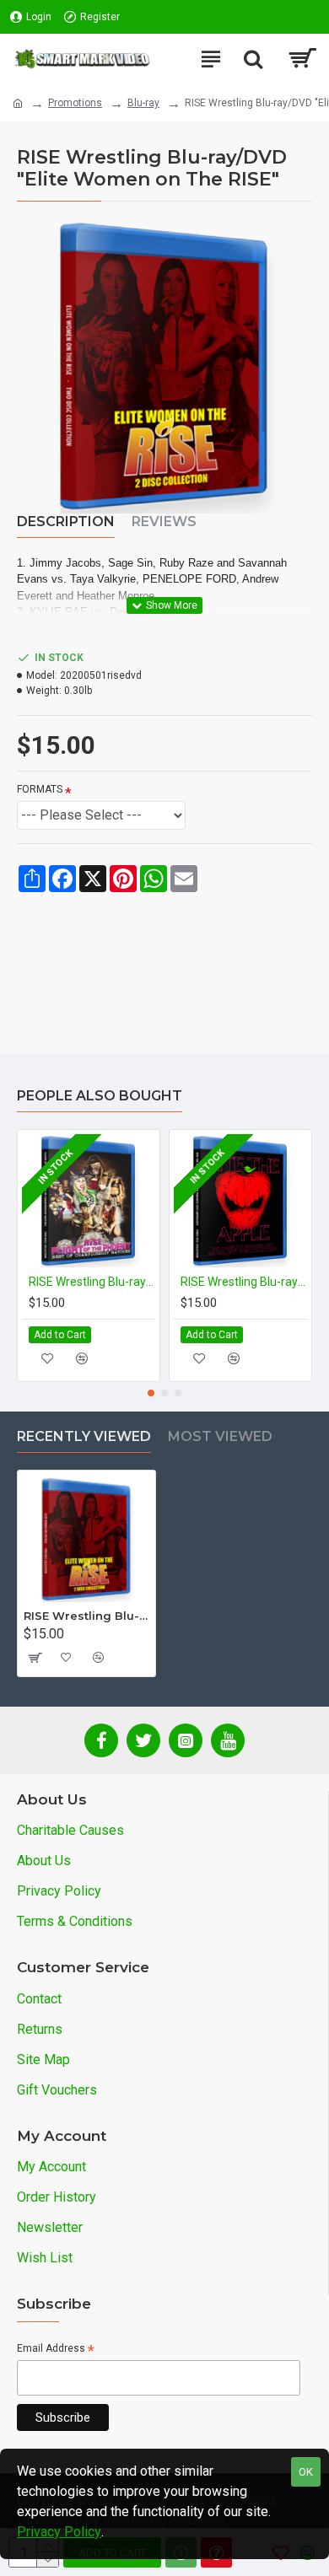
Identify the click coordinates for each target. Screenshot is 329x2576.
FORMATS (40, 789)
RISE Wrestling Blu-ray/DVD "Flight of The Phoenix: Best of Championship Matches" (92, 1282)
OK (306, 2472)
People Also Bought (100, 1096)
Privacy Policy (59, 2532)
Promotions (75, 103)
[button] (151, 1393)
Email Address (56, 2350)
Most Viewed (220, 1436)
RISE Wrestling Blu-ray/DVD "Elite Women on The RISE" (86, 1616)
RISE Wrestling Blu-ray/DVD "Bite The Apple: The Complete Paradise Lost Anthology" (244, 1282)
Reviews (164, 522)
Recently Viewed (84, 1436)
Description (66, 522)
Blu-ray (143, 103)
